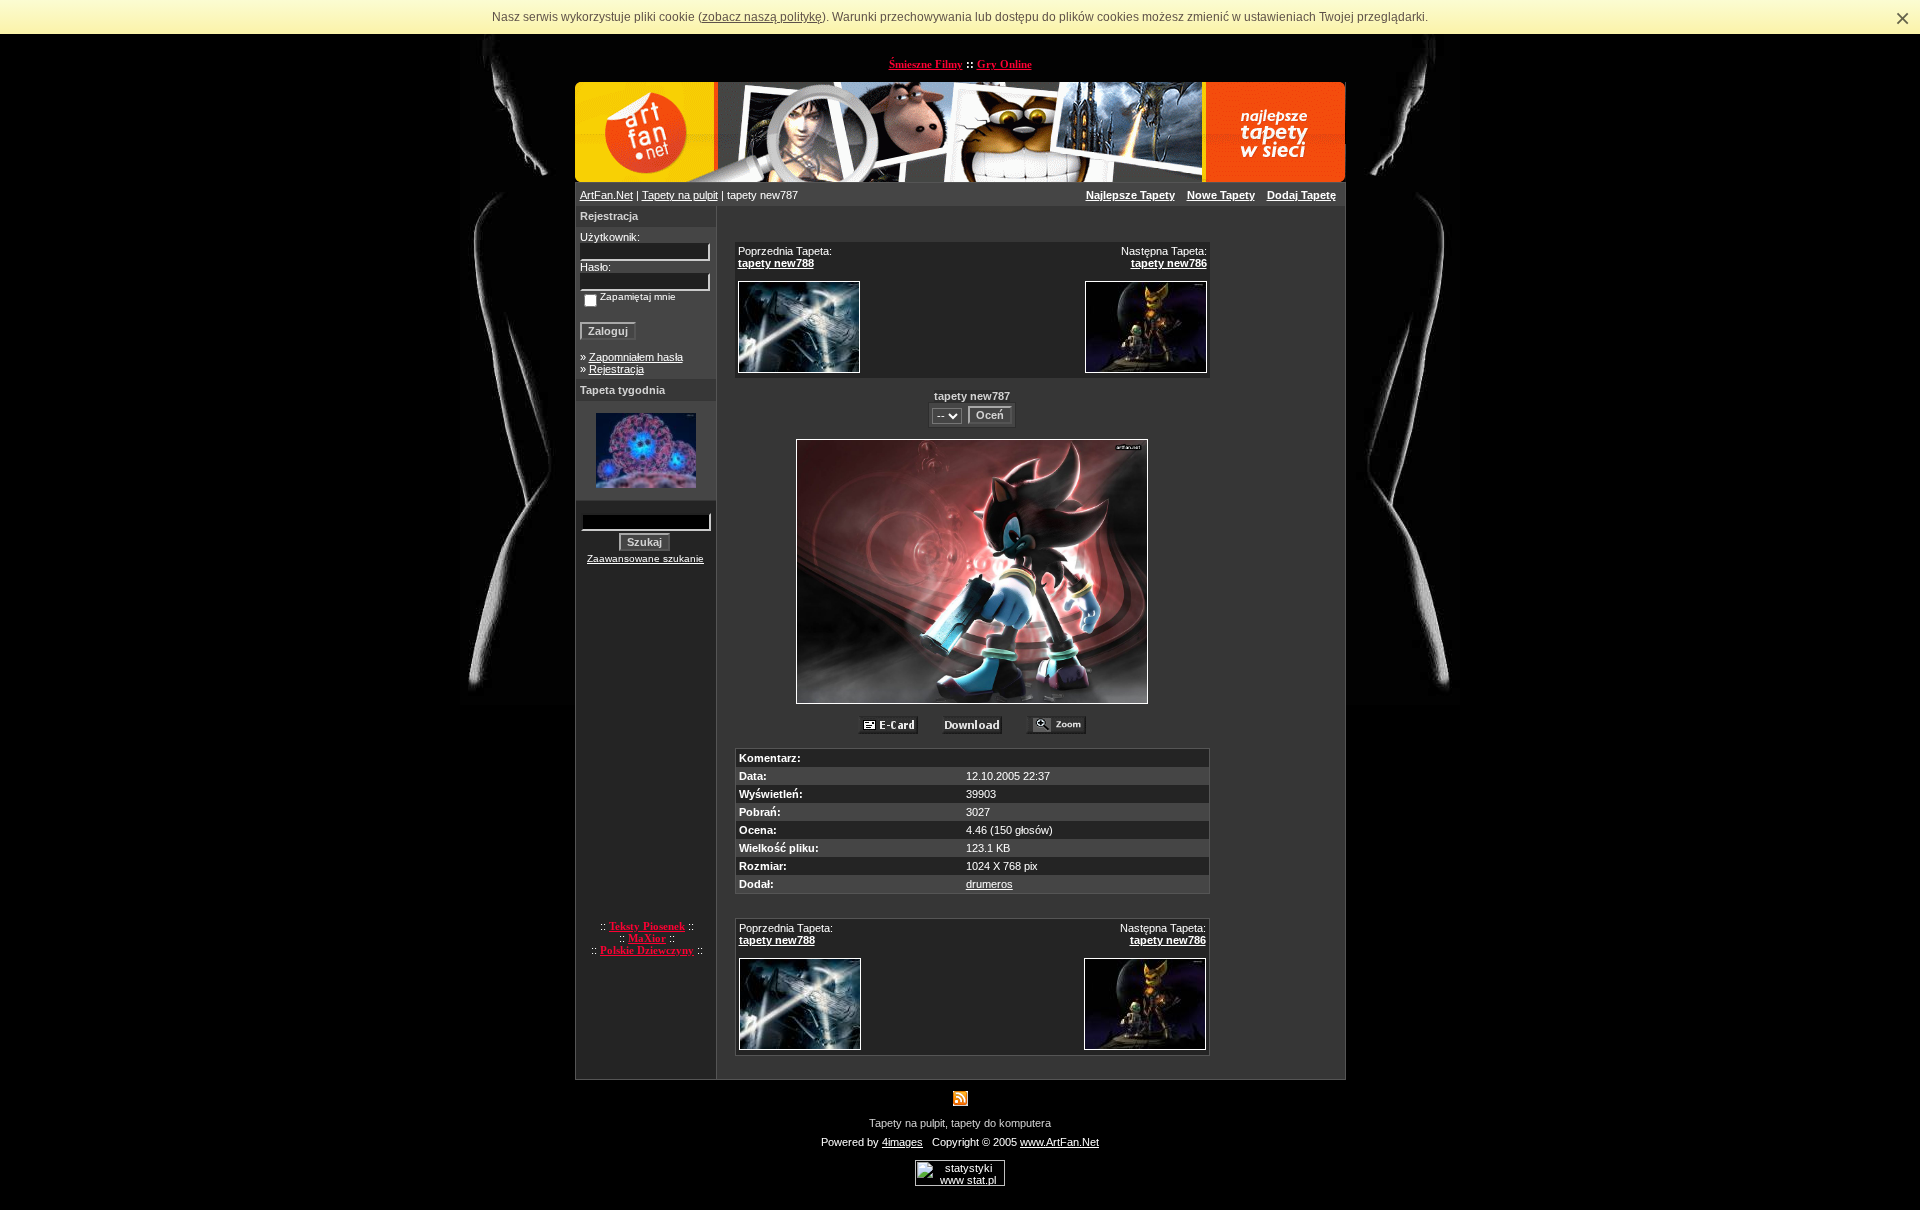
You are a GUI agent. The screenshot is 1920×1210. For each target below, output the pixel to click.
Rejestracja (616, 369)
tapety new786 (1169, 263)
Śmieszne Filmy (926, 64)
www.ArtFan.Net (1059, 1142)
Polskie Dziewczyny (647, 950)
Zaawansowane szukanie (645, 558)
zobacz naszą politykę (762, 17)
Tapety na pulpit (680, 195)
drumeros (989, 884)
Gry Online (1004, 64)
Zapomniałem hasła (636, 357)
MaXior (647, 938)
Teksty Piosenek (647, 926)
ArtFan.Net (606, 195)
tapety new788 (776, 263)
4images (902, 1142)
